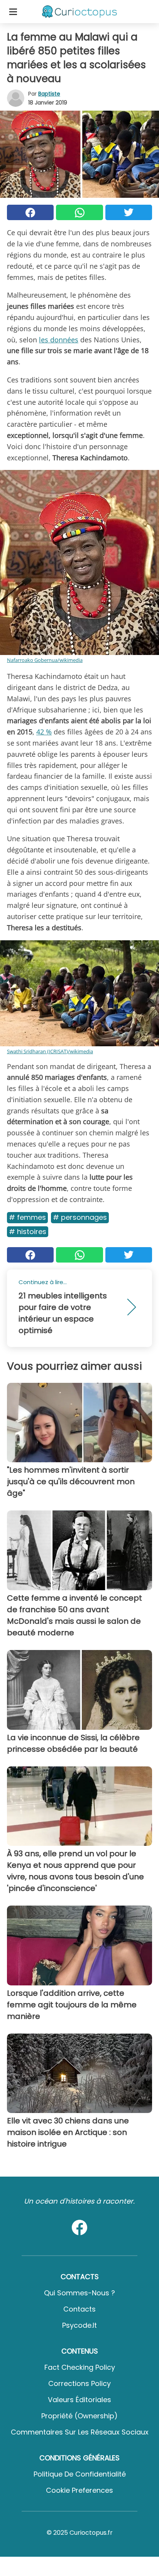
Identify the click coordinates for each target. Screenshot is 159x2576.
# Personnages (80, 1217)
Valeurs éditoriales (79, 2400)
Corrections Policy (79, 2383)
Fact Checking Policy (80, 2367)
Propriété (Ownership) (79, 2416)
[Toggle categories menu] (13, 12)
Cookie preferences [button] (79, 2490)
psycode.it (79, 2325)
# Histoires (28, 1232)
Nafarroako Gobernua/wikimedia (45, 660)
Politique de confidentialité (80, 2474)
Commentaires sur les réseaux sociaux (80, 2432)
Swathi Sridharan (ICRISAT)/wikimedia (50, 1051)
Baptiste (49, 94)
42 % (44, 732)
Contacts (79, 2309)
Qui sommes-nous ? (79, 2293)
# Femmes (27, 1217)
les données (59, 340)
